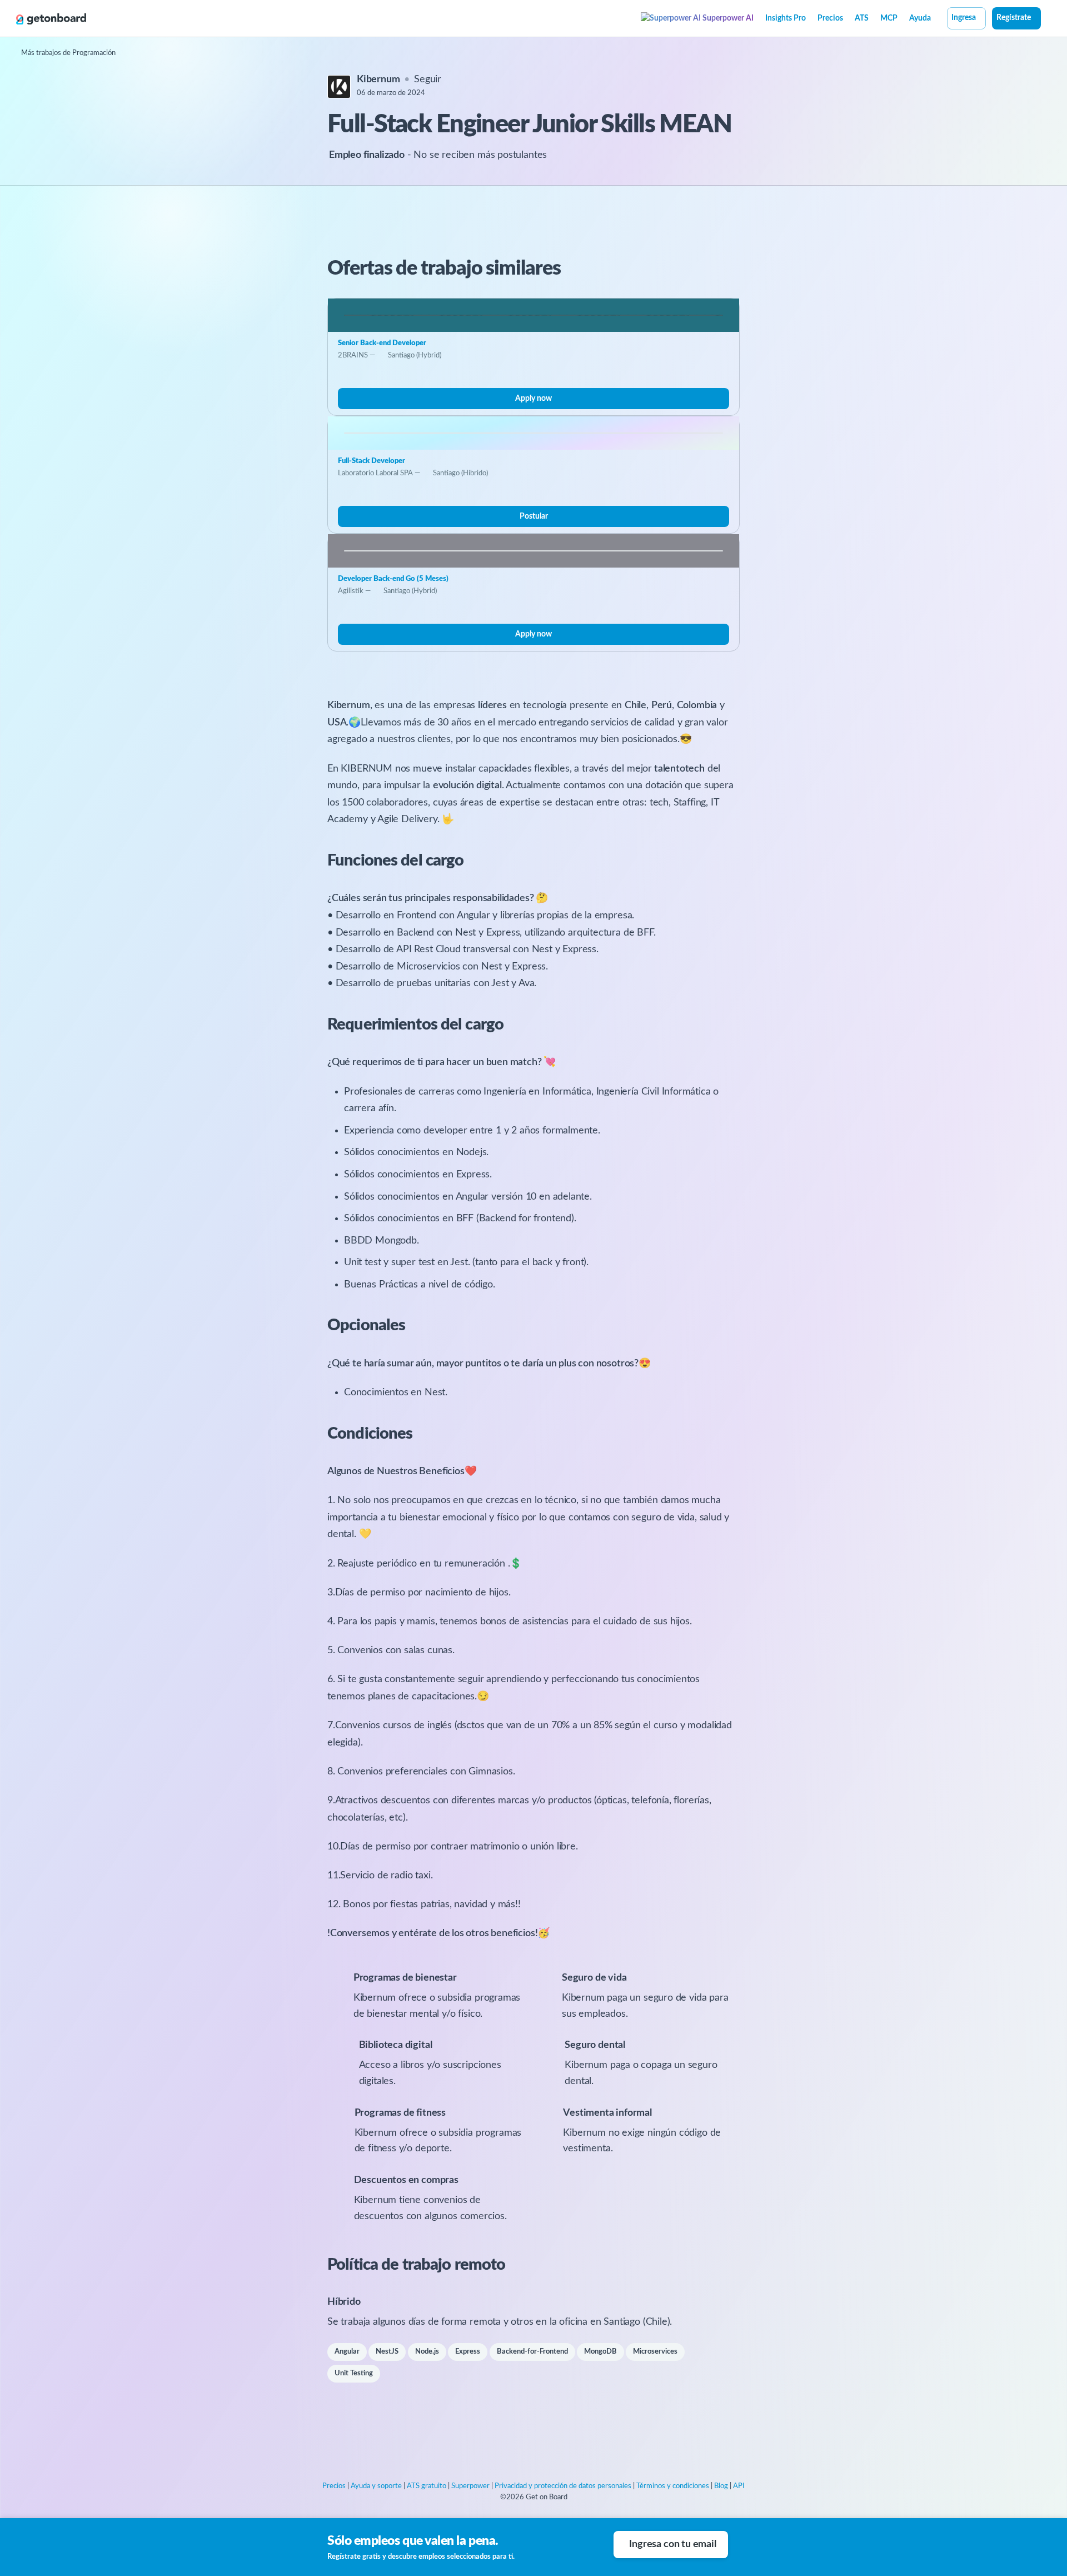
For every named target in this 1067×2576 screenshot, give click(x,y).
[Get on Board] (51, 19)
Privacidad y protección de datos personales (563, 2486)
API (739, 2486)
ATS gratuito (427, 2486)
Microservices (655, 2352)
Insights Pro (786, 18)
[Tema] (1047, 19)
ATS (862, 18)
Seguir (428, 79)
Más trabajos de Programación (68, 53)
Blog (721, 2486)
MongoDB (600, 2352)
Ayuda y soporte (376, 2486)
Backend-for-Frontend (532, 2352)
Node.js (427, 2352)
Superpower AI (727, 18)
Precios (830, 18)
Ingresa (964, 18)
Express (468, 2352)
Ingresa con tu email (672, 2544)
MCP (889, 18)
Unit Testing (354, 2373)
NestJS (387, 2352)
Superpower (470, 2486)
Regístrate (1014, 18)
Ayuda (920, 18)
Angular (347, 2352)
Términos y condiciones (673, 2486)
